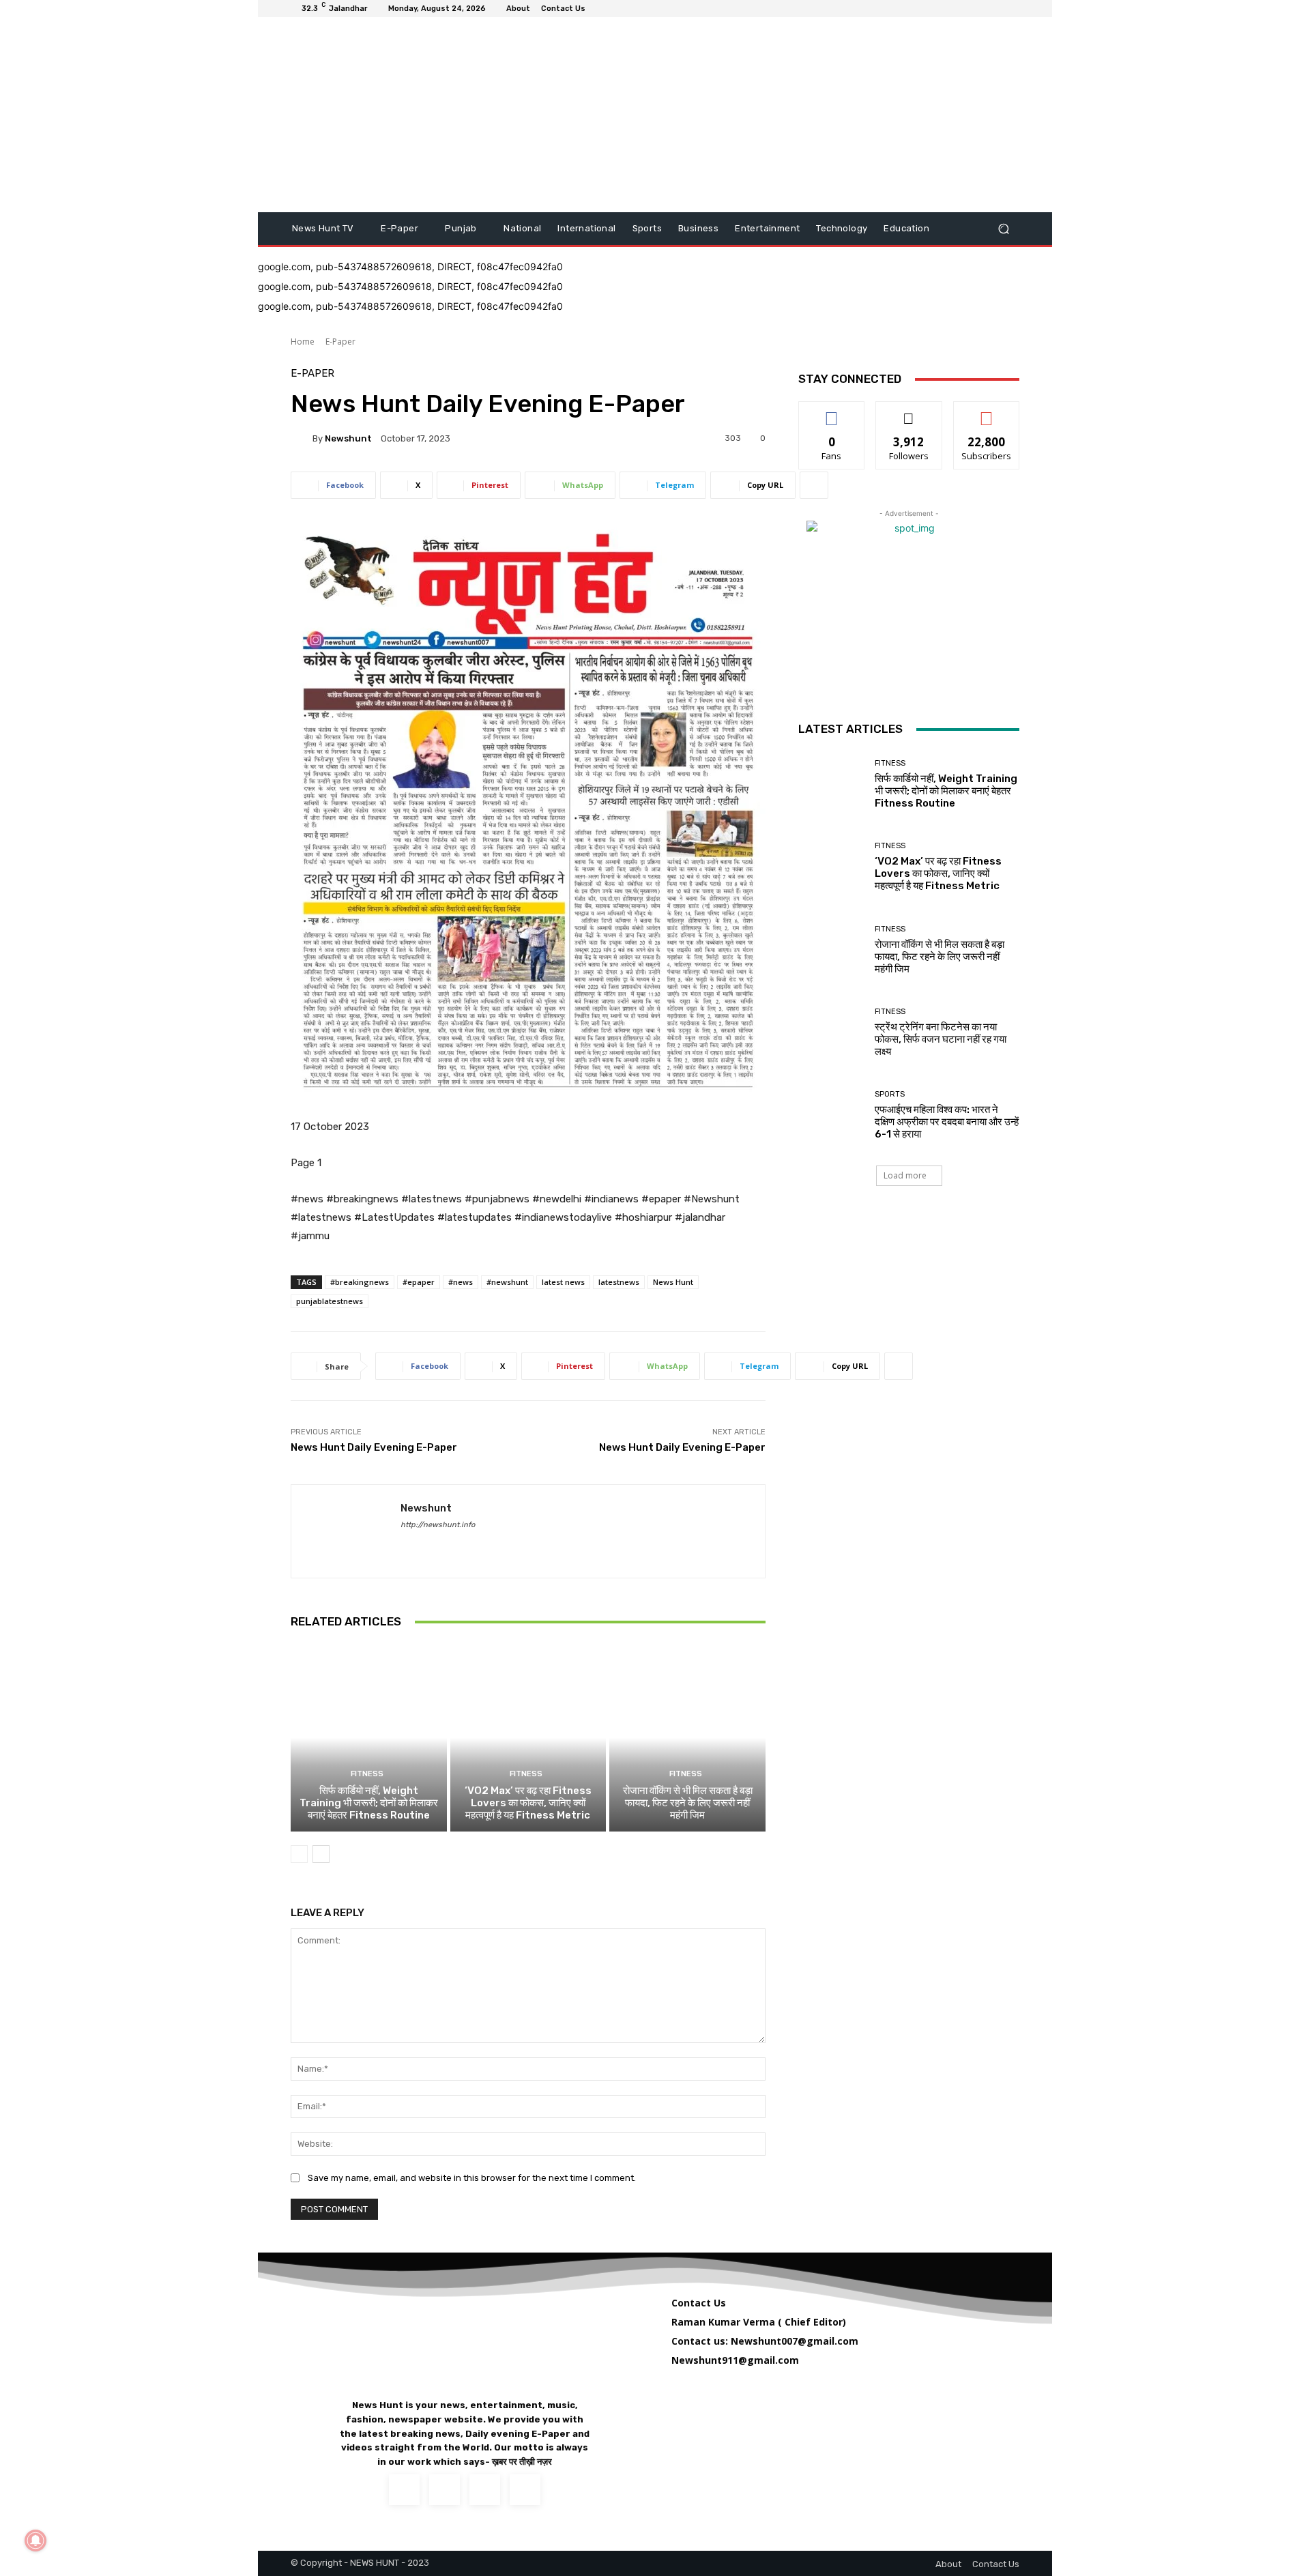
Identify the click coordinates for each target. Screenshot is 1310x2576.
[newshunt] (302, 438)
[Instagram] (445, 2490)
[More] (814, 485)
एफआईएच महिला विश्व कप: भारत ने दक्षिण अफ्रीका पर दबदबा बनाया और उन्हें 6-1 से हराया (947, 1122)
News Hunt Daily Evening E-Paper (374, 1447)
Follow (909, 412)
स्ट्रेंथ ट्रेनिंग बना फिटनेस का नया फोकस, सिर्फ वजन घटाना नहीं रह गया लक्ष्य (941, 1039)
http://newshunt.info (438, 1525)
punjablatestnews (330, 1301)
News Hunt (673, 1282)
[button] (1003, 229)
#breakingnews (360, 1282)
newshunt (348, 438)
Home (303, 342)
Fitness (367, 1774)
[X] (485, 2490)
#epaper (419, 1282)
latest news (563, 1282)
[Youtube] (525, 2490)
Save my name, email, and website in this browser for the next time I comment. (472, 2178)
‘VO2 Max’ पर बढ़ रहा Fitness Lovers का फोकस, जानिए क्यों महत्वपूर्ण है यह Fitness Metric (528, 1803)
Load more (905, 1175)
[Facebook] (406, 1545)
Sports (890, 1094)
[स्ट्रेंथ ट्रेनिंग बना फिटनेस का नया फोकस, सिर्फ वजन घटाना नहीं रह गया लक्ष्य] (831, 1033)
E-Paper (340, 342)
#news (461, 1282)
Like (832, 412)
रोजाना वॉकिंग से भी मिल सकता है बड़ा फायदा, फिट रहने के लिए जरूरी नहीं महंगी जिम (688, 1803)
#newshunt (507, 1282)
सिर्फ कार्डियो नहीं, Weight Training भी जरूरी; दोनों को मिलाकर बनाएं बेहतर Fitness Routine (369, 1803)
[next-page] (321, 1854)
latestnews (619, 1282)
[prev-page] (299, 1854)
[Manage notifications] (35, 2541)
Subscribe (987, 412)
